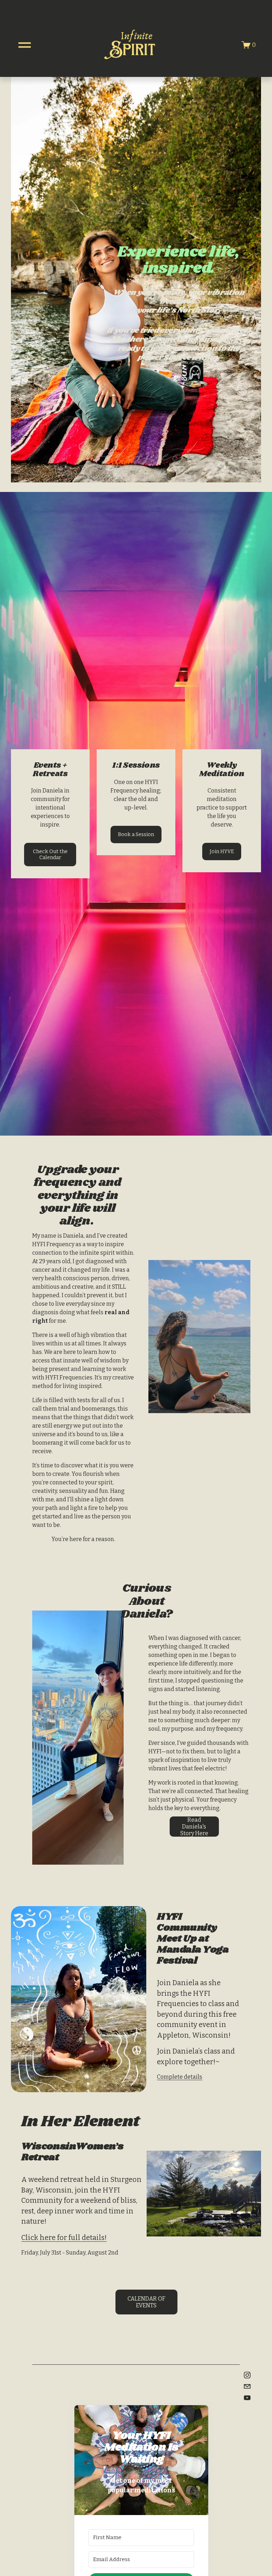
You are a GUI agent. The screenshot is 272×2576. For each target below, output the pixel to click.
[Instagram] (247, 2375)
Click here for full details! (64, 2238)
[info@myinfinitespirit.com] (247, 2386)
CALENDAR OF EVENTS (146, 2302)
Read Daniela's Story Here (194, 1827)
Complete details (180, 2077)
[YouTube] (247, 2398)
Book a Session (136, 835)
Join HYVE (222, 852)
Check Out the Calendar (50, 855)
